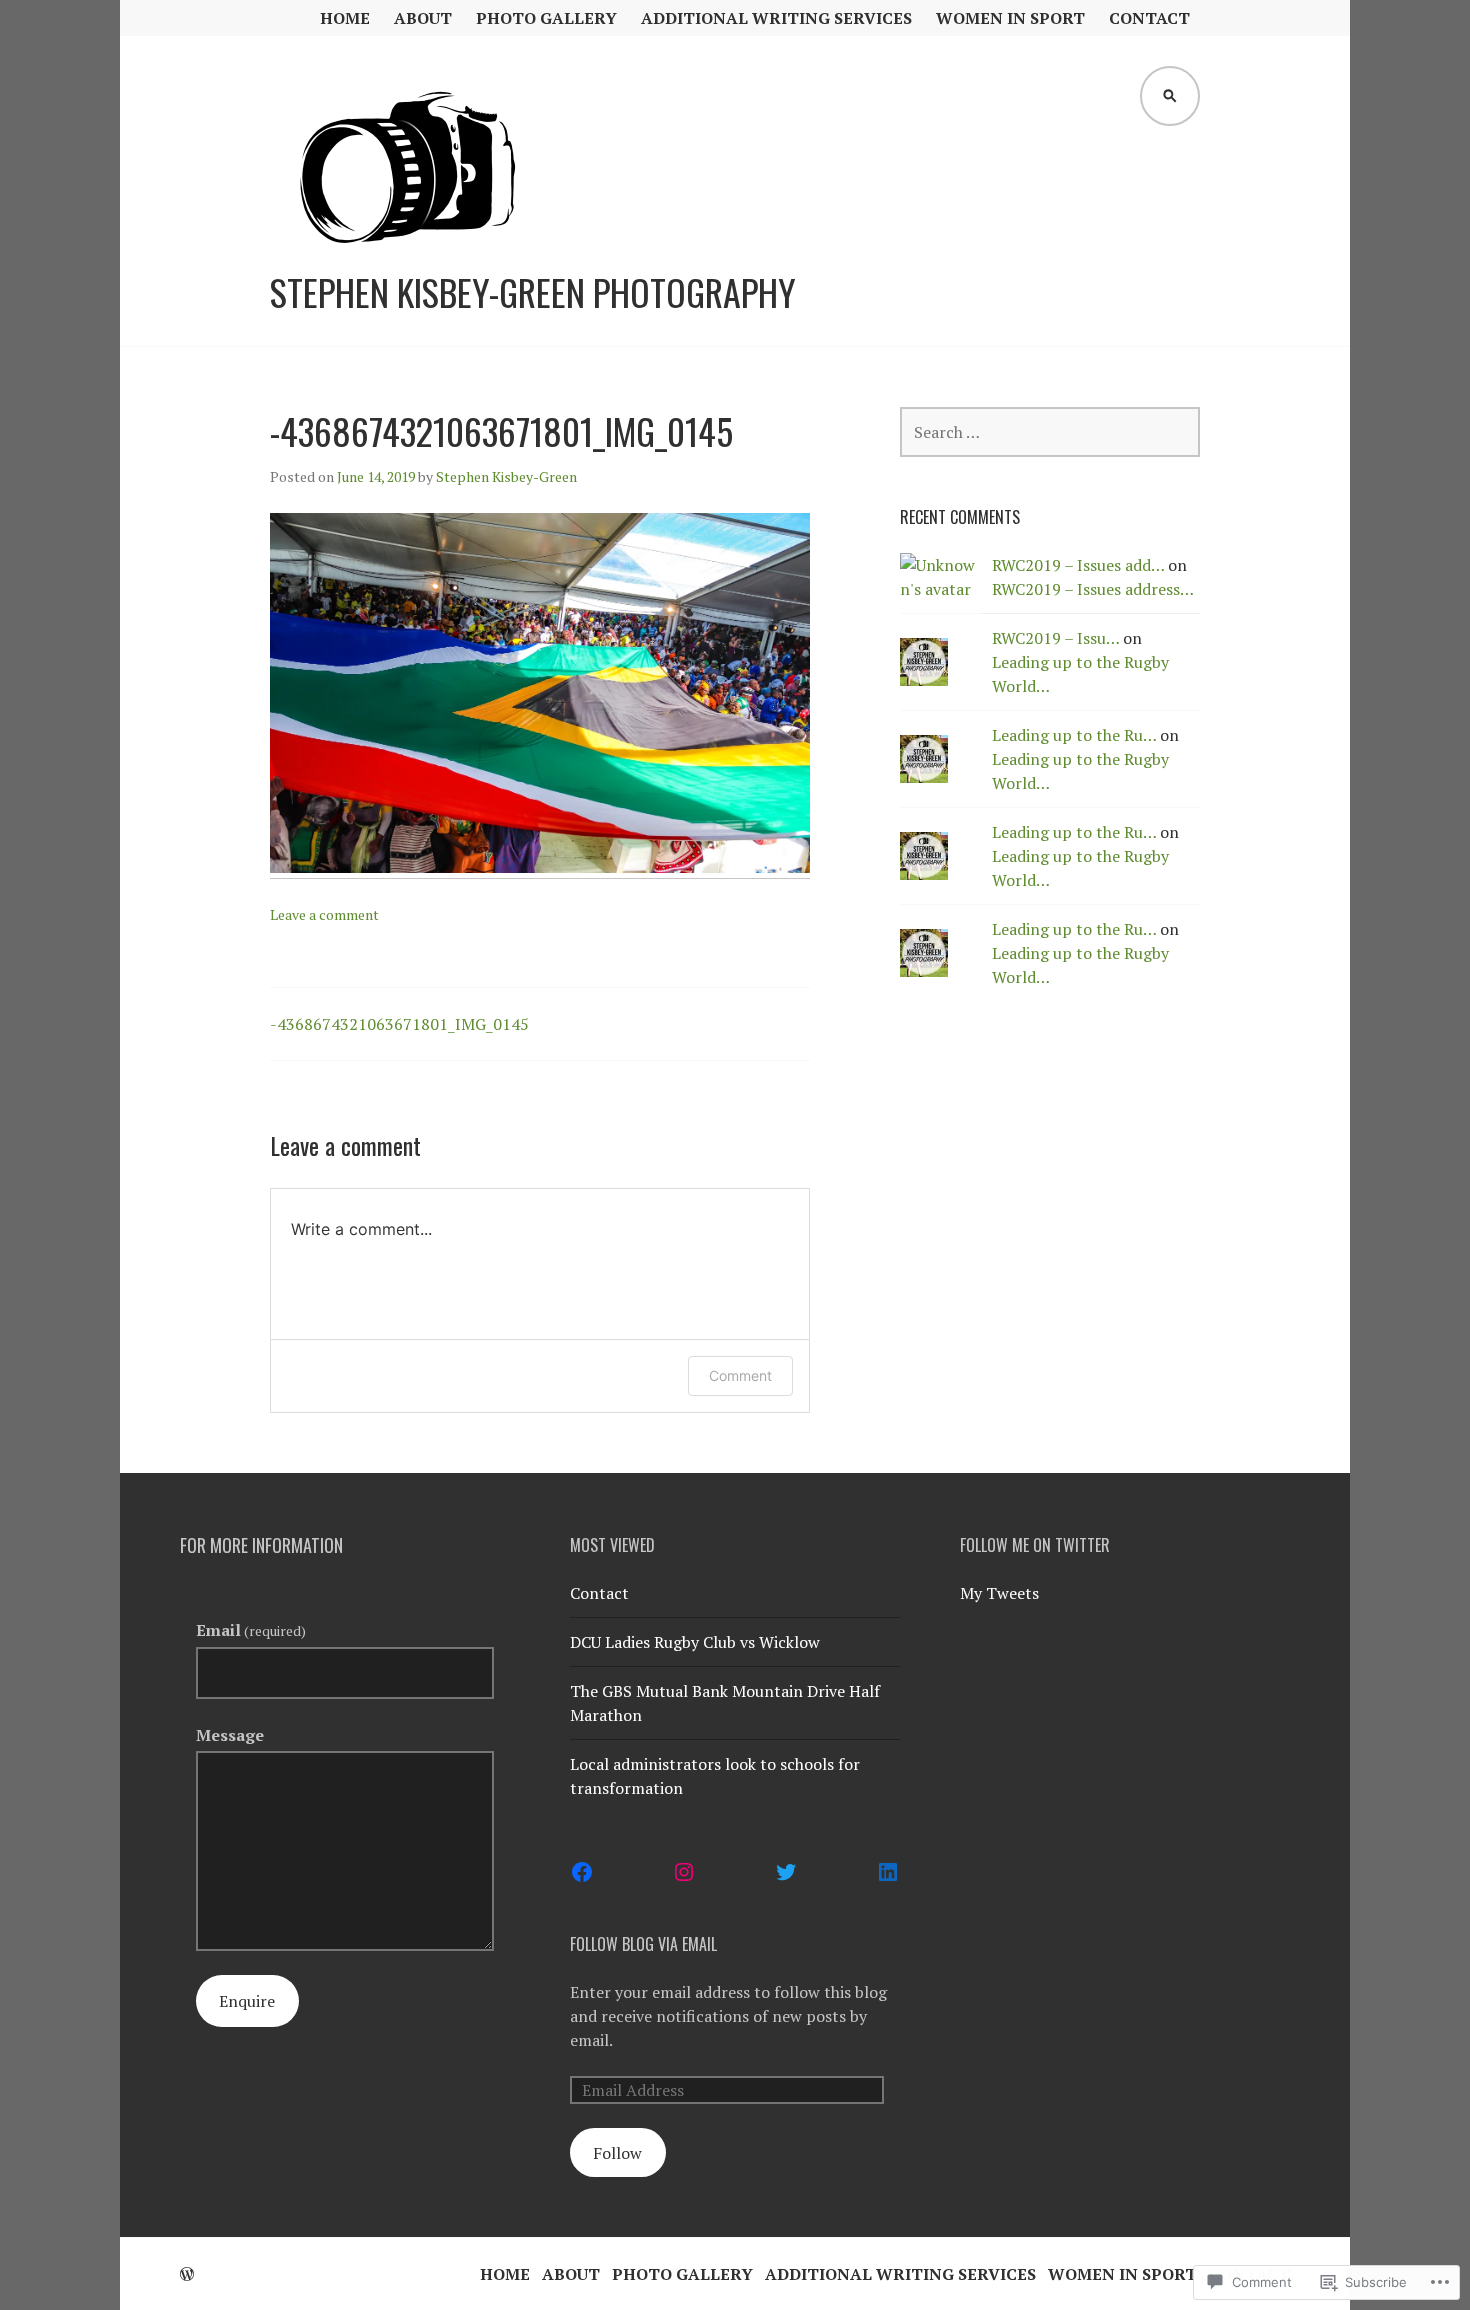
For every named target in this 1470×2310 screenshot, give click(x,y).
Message (230, 1735)
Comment (740, 1375)
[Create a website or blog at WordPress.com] (187, 2274)
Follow (617, 2153)
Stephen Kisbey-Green (506, 476)
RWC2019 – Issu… (1055, 638)
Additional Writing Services (776, 18)
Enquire (247, 2001)
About (423, 18)
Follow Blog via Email (643, 1944)
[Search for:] (1050, 432)
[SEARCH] (1170, 96)
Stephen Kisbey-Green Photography (533, 292)
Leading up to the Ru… (1074, 735)
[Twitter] (786, 1872)
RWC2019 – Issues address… (1093, 589)
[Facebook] (582, 1872)
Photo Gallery (546, 18)
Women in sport (1010, 18)
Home (345, 18)
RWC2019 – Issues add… (1078, 565)
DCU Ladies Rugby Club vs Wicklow (695, 1642)
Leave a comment (324, 914)
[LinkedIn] (888, 1872)
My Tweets (999, 1593)
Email (251, 1630)
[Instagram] (684, 1872)
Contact (1149, 18)
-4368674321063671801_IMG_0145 (399, 1024)
